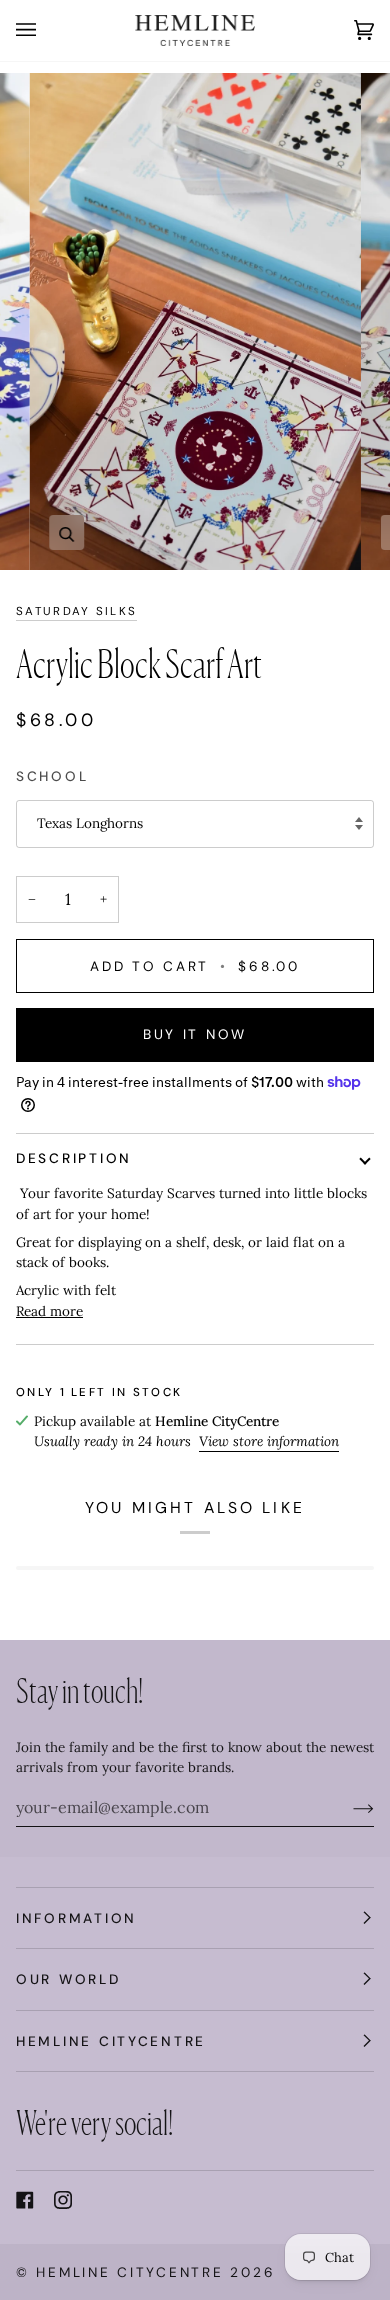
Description (74, 1158)
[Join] (347, 1807)
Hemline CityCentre (129, 2272)
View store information (269, 1441)
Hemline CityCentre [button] (111, 2041)
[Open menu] (46, 30)
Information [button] (76, 1918)
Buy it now (195, 1034)
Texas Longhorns (90, 823)
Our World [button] (68, 1979)
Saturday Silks (76, 611)
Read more (49, 1311)
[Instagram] (63, 2200)
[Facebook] (25, 2200)
